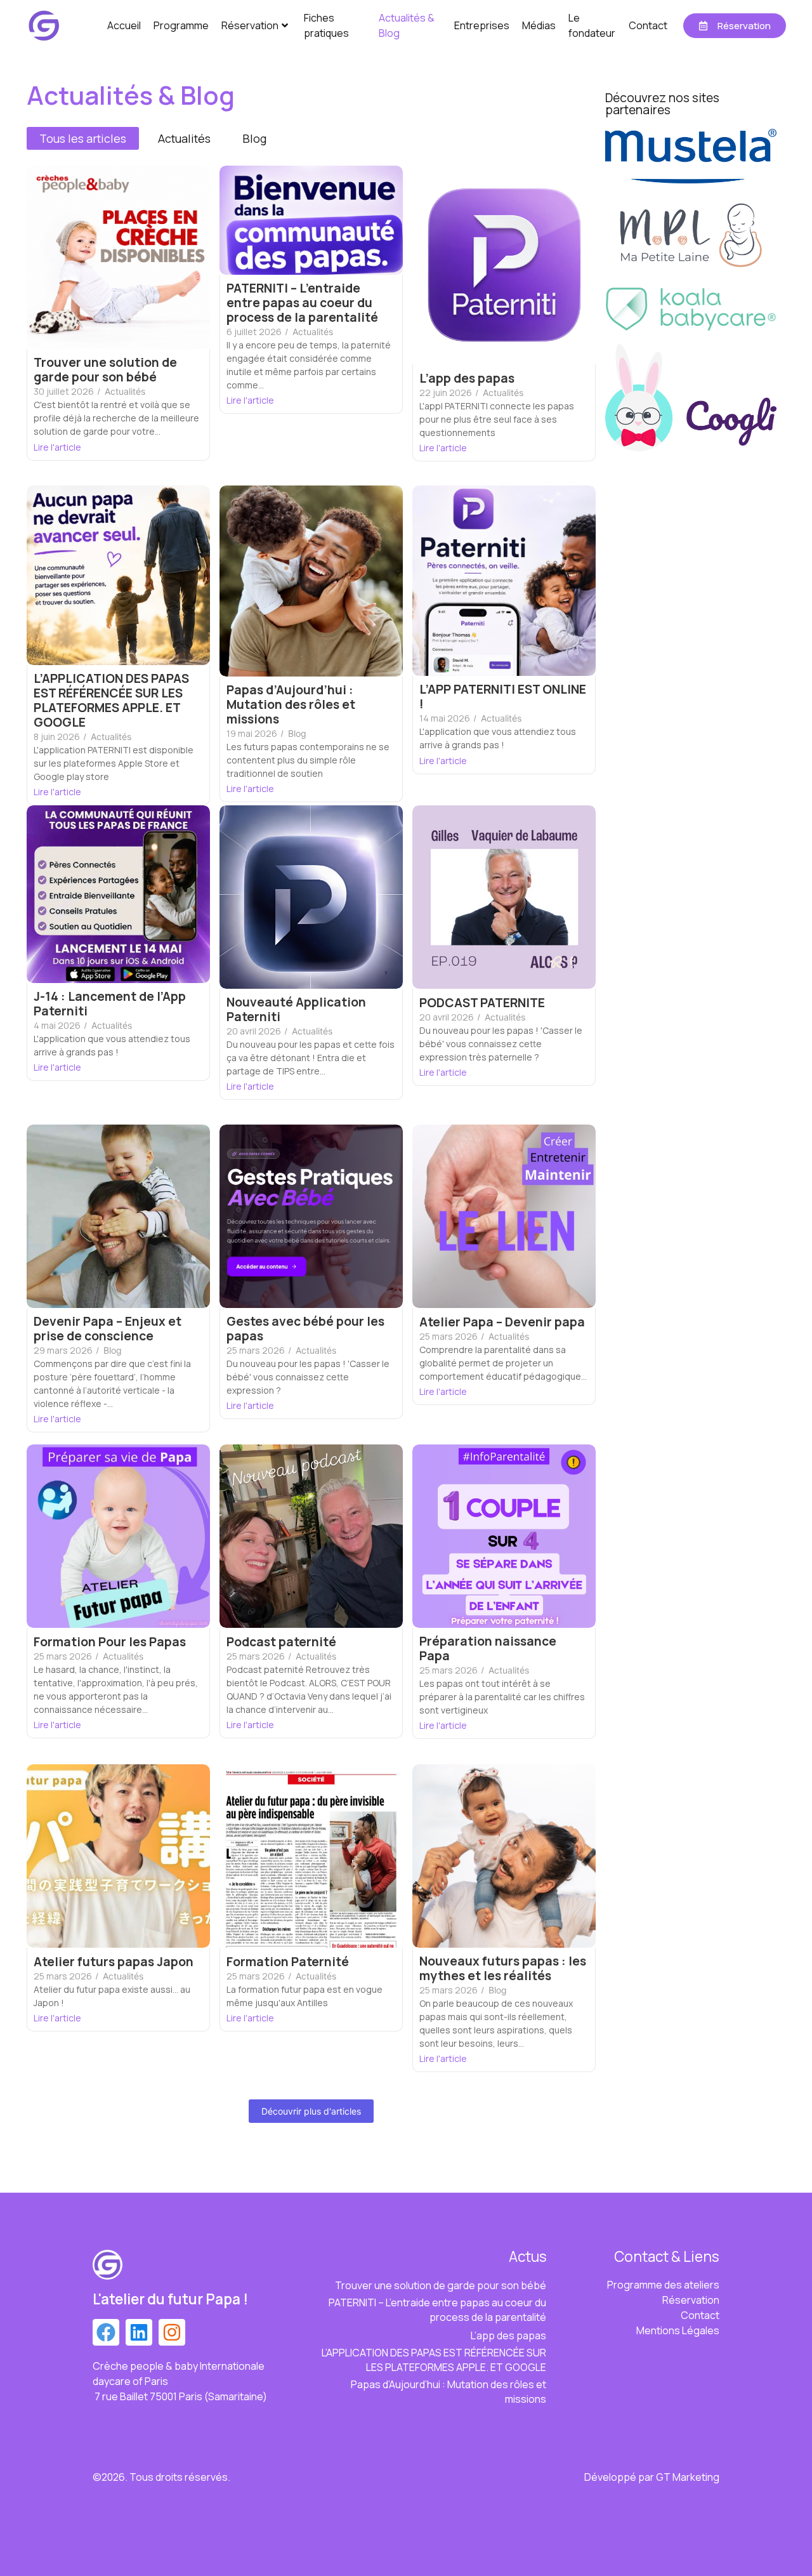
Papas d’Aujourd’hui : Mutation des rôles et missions (291, 705)
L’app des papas (467, 379)
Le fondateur (592, 25)
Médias (539, 25)
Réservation (250, 25)
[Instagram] (172, 2332)
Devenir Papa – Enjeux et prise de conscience (108, 1329)
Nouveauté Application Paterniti (296, 1010)
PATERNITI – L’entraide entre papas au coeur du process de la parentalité (302, 303)
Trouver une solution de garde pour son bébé (105, 370)
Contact (648, 25)
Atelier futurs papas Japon (114, 1962)
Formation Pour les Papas (110, 1642)
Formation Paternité (288, 1962)
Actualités (125, 391)
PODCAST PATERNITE (482, 1003)
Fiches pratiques (326, 25)
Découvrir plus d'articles (311, 2111)
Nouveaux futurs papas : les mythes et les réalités (503, 1969)
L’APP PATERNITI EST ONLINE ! (503, 697)
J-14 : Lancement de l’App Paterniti (110, 1004)
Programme (181, 25)
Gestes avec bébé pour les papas (305, 1329)
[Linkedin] (139, 2332)
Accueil (124, 25)
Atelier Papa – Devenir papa (502, 1322)
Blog (297, 733)
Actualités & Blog (407, 25)
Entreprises (482, 25)
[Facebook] (106, 2332)
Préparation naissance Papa (488, 1649)
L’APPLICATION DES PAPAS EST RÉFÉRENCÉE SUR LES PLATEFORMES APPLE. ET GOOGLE (111, 701)
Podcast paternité (281, 1642)
